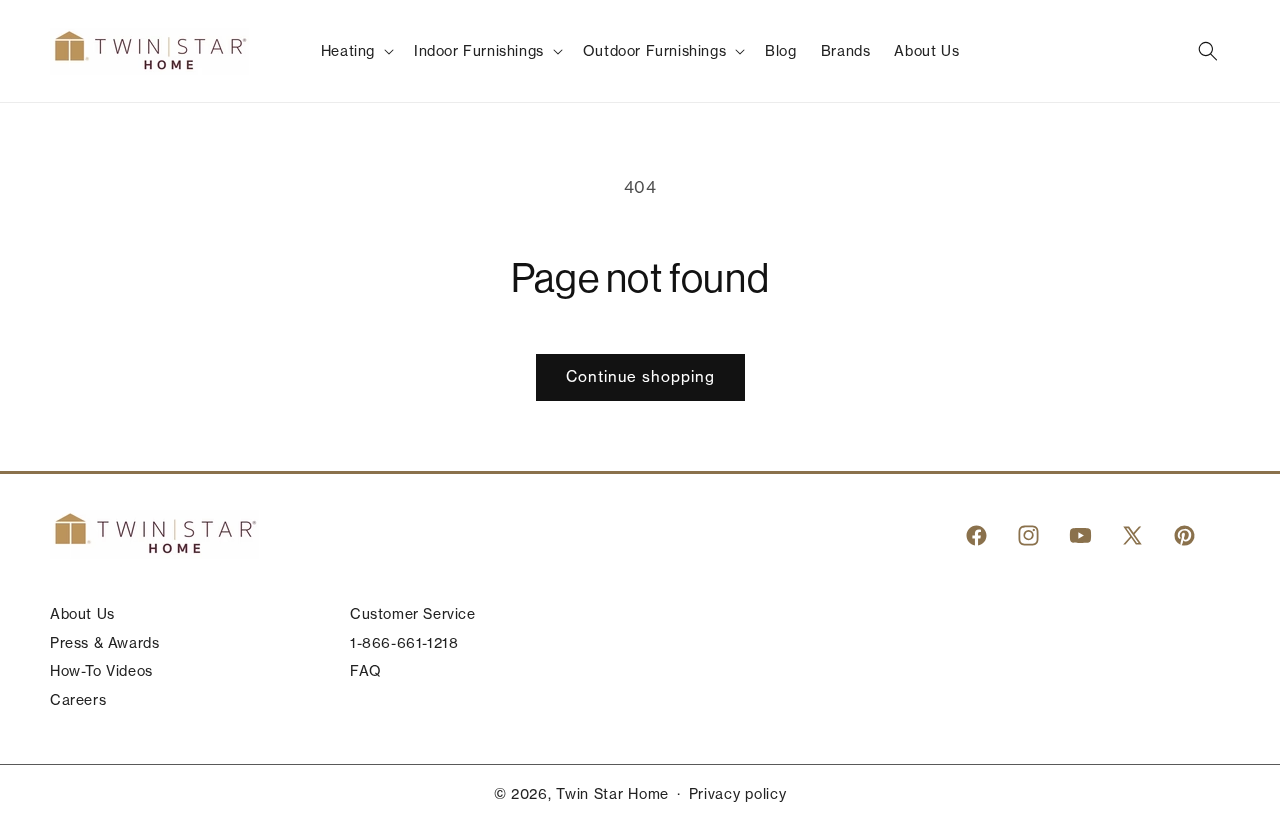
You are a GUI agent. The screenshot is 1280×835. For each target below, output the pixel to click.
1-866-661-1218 (404, 643)
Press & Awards (104, 643)
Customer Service (413, 614)
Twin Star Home (612, 794)
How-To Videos (101, 671)
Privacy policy (738, 794)
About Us (82, 614)
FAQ (366, 671)
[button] (355, 51)
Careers (78, 700)
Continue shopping (640, 376)
